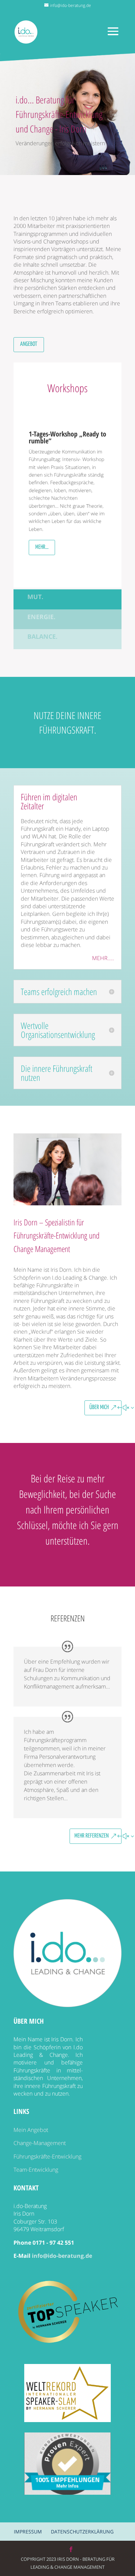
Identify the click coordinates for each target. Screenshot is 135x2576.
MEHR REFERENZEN (92, 1836)
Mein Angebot (31, 2130)
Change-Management (40, 2143)
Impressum (28, 2532)
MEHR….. (103, 958)
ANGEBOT (29, 344)
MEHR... (42, 547)
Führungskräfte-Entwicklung (47, 2156)
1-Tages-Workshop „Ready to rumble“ (67, 437)
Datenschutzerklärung (82, 2532)
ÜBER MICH (99, 1407)
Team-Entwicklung (36, 2170)
